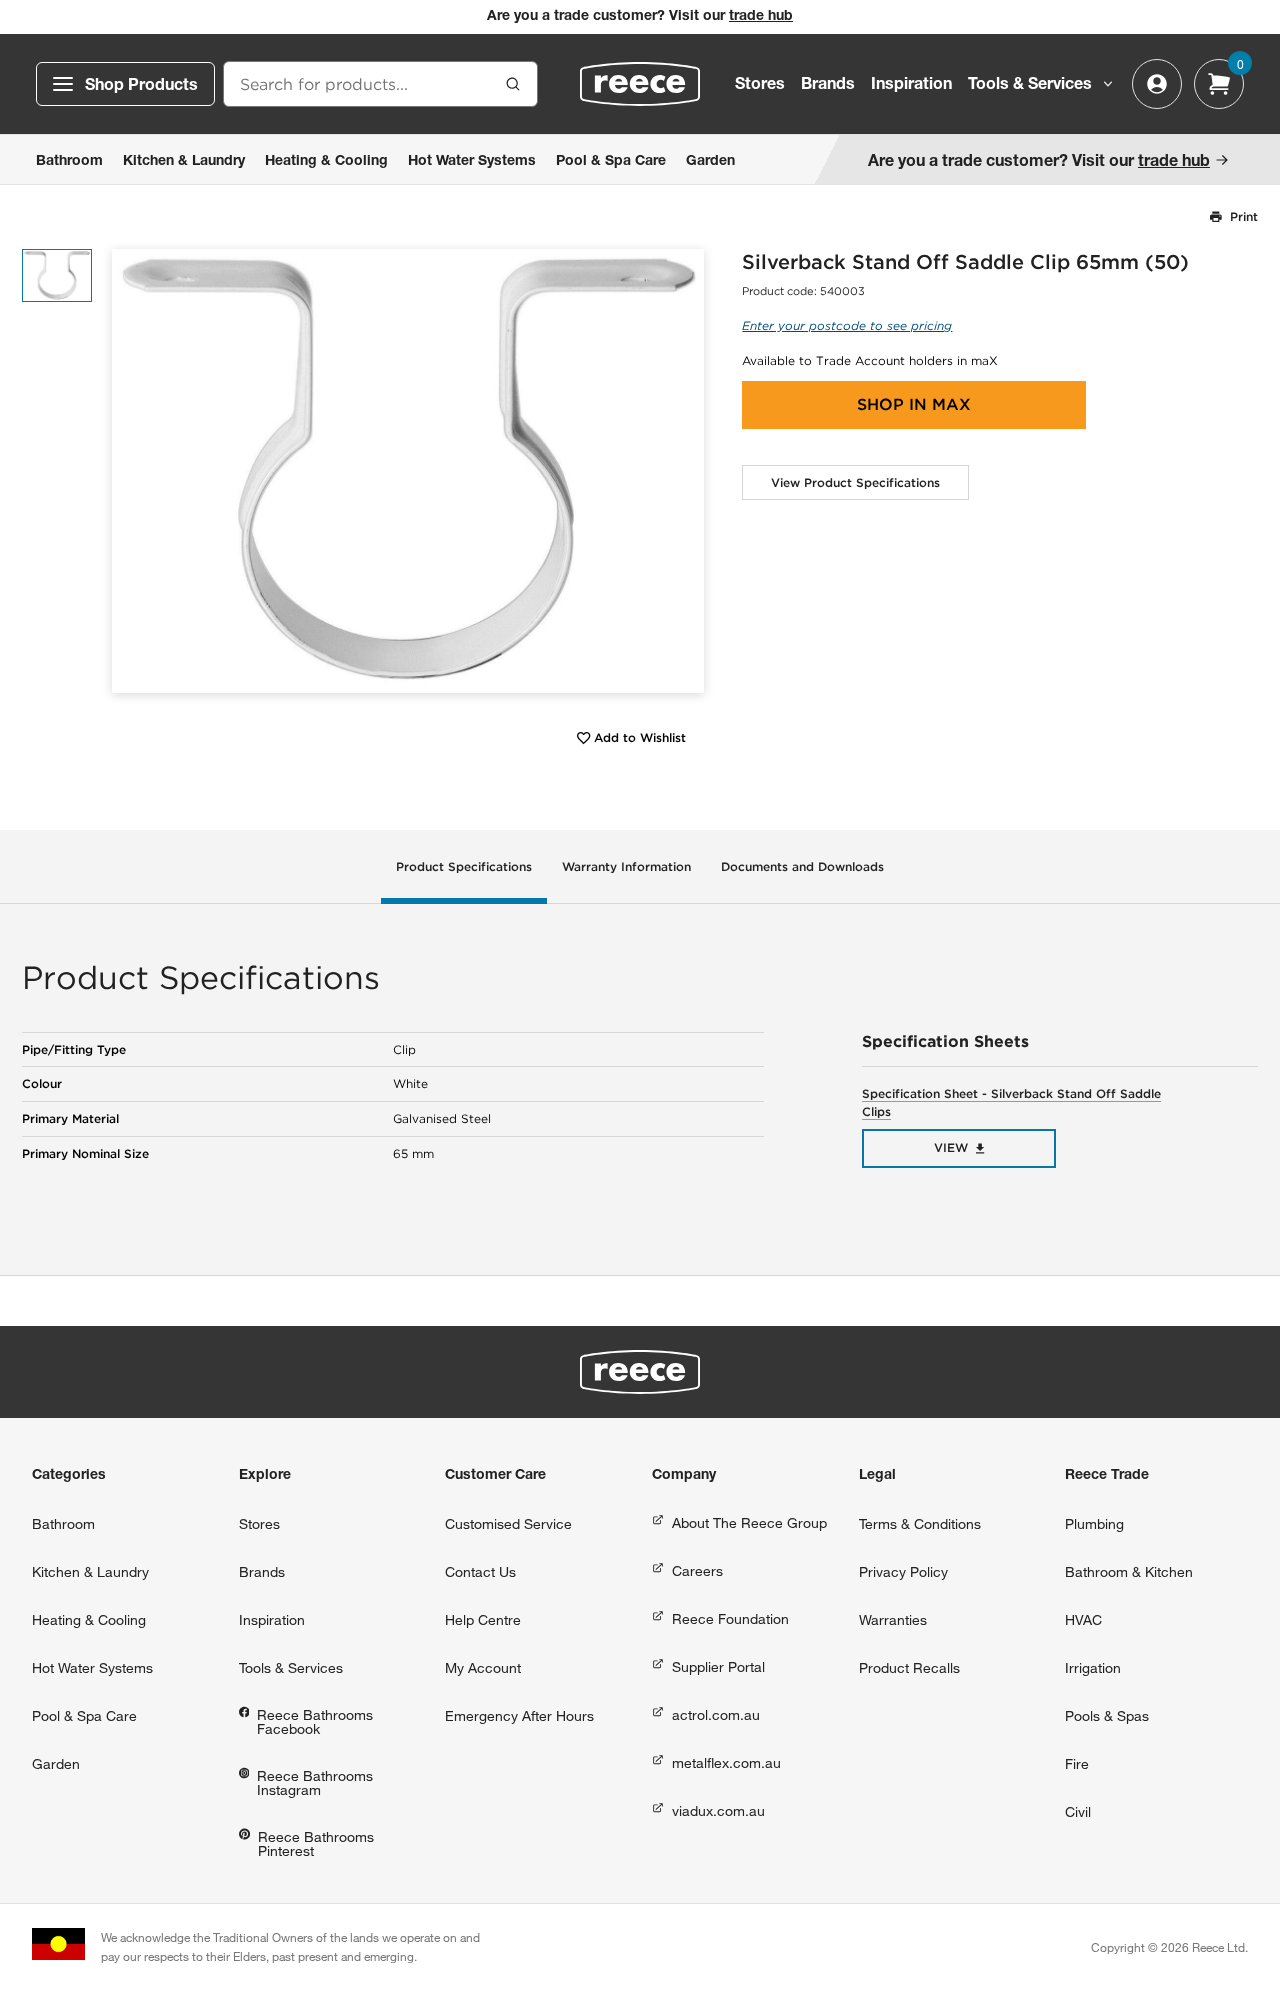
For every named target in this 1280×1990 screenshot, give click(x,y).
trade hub (761, 17)
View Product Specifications (855, 482)
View (951, 1147)
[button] (681, 470)
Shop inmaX (914, 404)
